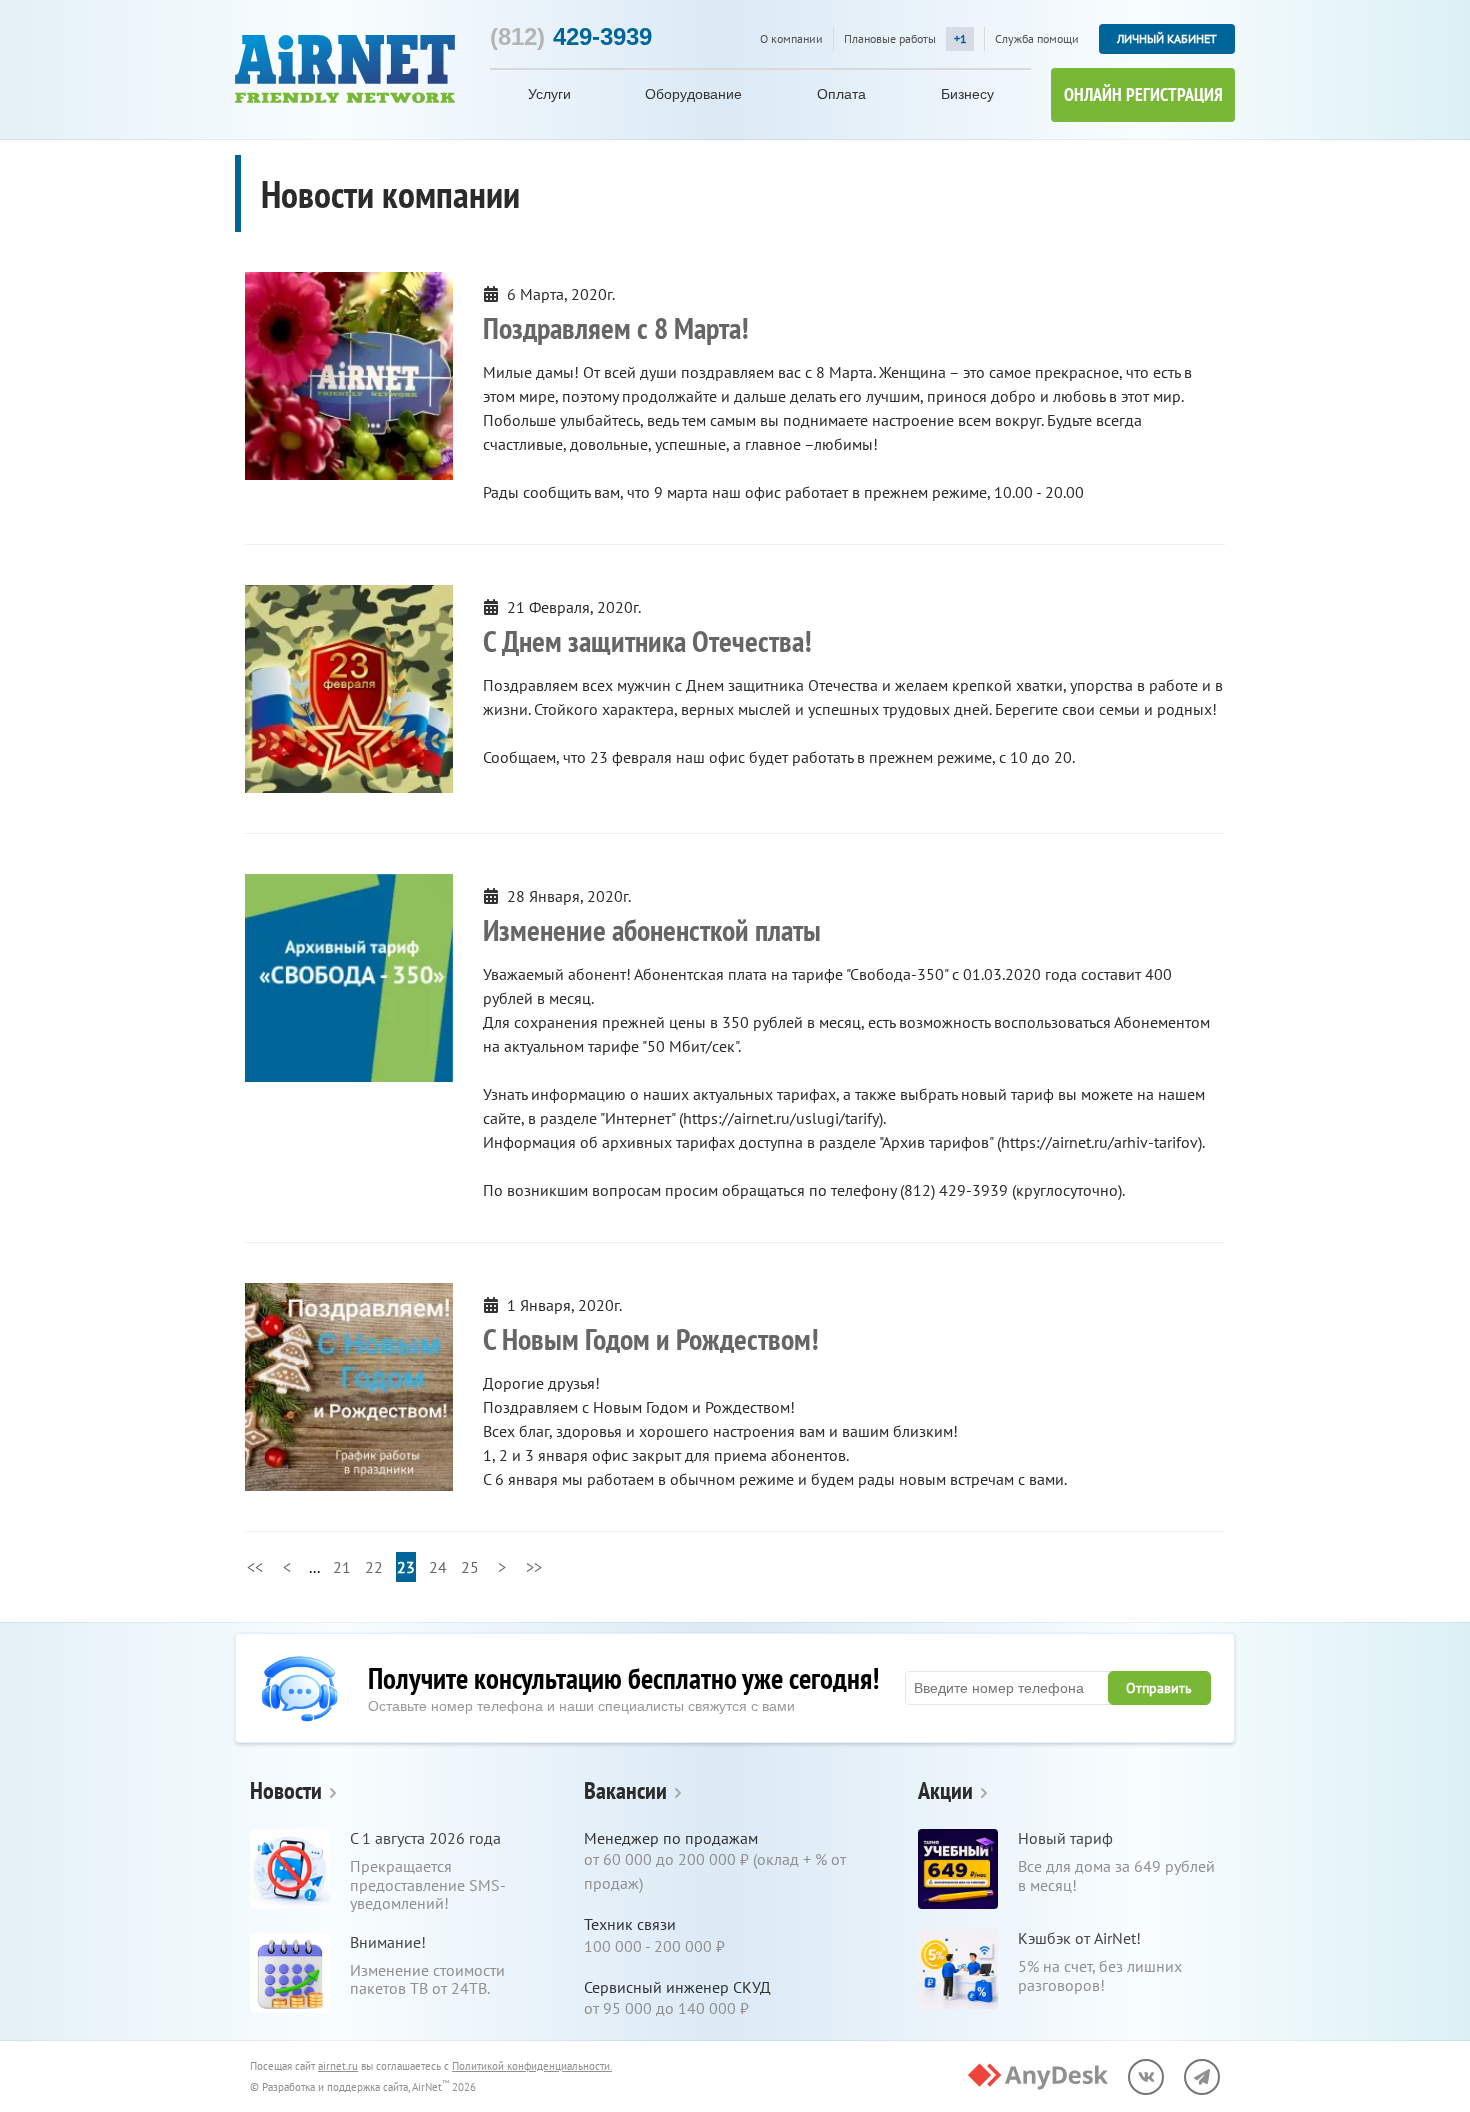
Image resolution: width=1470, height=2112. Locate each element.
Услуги (549, 94)
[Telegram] (1202, 2077)
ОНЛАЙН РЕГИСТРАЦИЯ (1143, 94)
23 (406, 1567)
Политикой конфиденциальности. (532, 2066)
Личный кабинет (1167, 38)
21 (342, 1567)
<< (255, 1567)
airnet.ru (338, 2066)
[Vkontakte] (1146, 2077)
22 (374, 1567)
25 (470, 1567)
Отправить (1159, 1688)
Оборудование (693, 94)
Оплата (841, 94)
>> (534, 1567)
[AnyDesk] (1038, 2076)
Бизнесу (967, 94)
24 (438, 1567)
